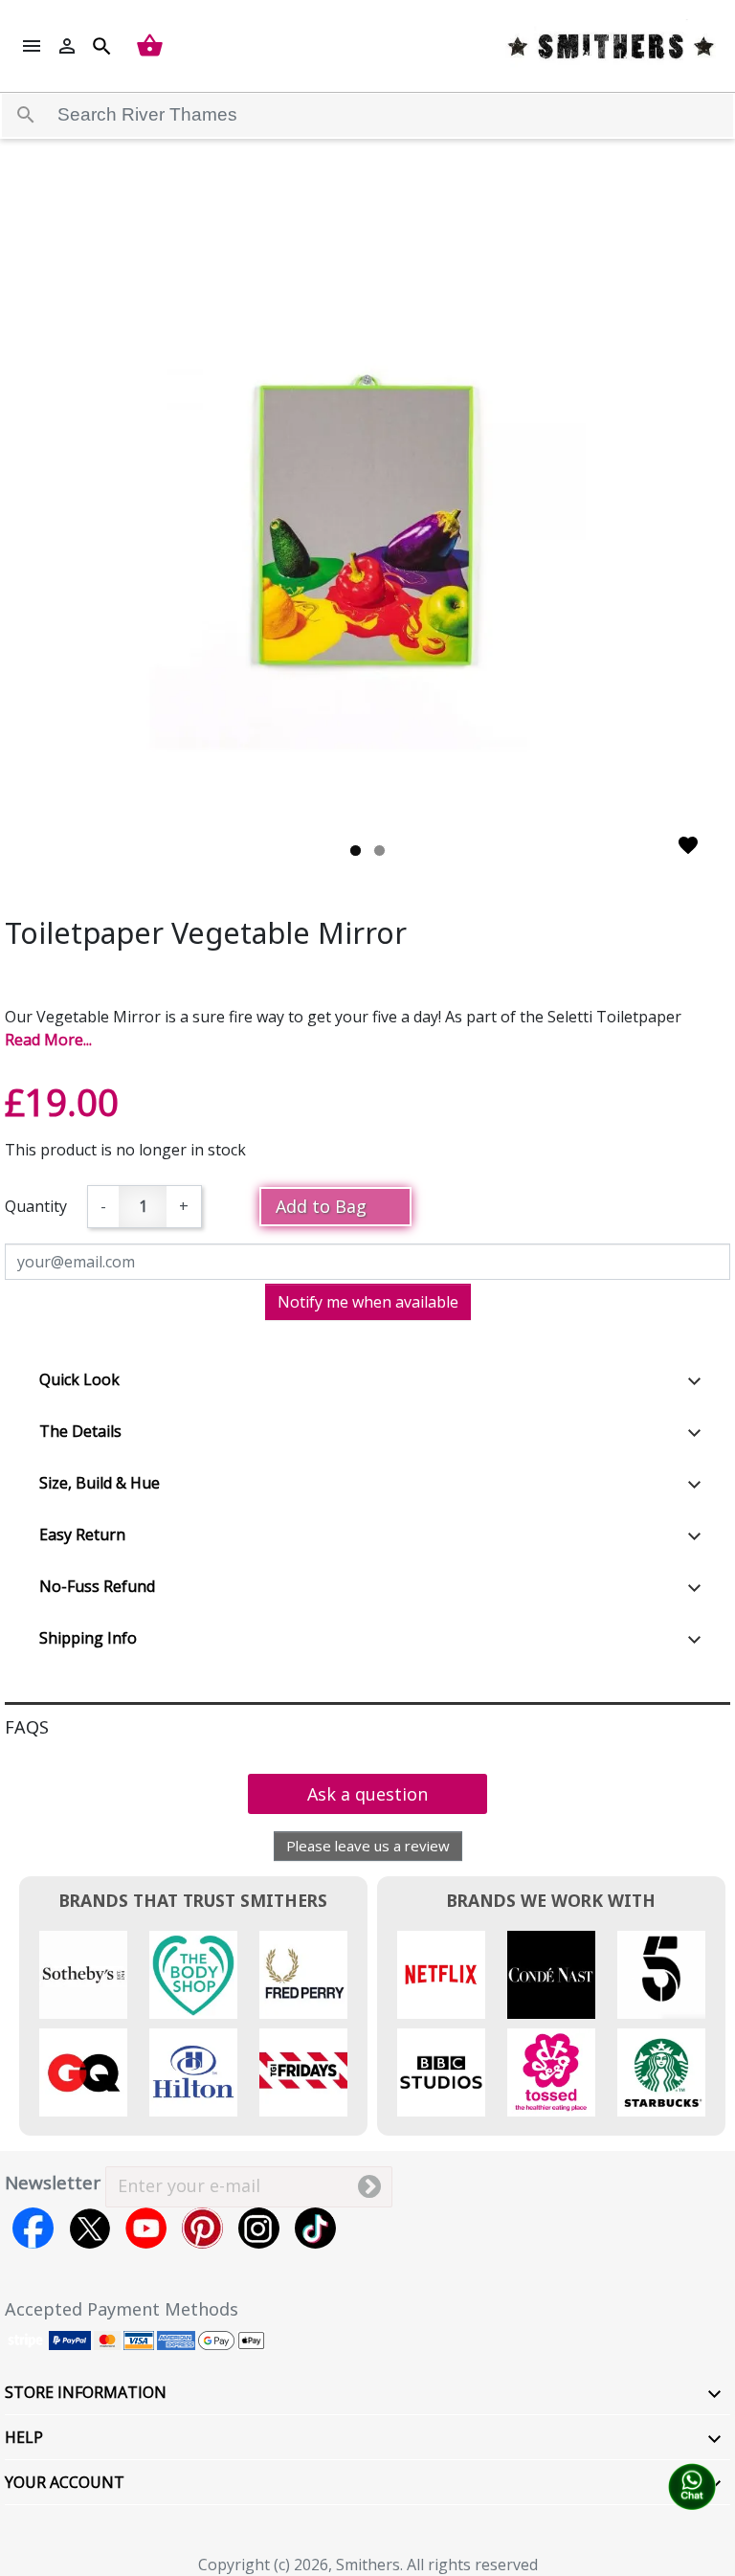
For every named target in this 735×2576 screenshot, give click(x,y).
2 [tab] (379, 851)
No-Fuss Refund (97, 1586)
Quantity (36, 1206)
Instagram (259, 2228)
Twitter (89, 2228)
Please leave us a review (368, 1846)
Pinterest (202, 2228)
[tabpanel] (367, 531)
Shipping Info (88, 1638)
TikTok (315, 2228)
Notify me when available (368, 1302)
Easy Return (82, 1534)
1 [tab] (356, 851)
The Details (80, 1431)
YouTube (146, 2228)
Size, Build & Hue (100, 1483)
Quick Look (79, 1379)
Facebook (33, 2228)
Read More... (48, 1040)
